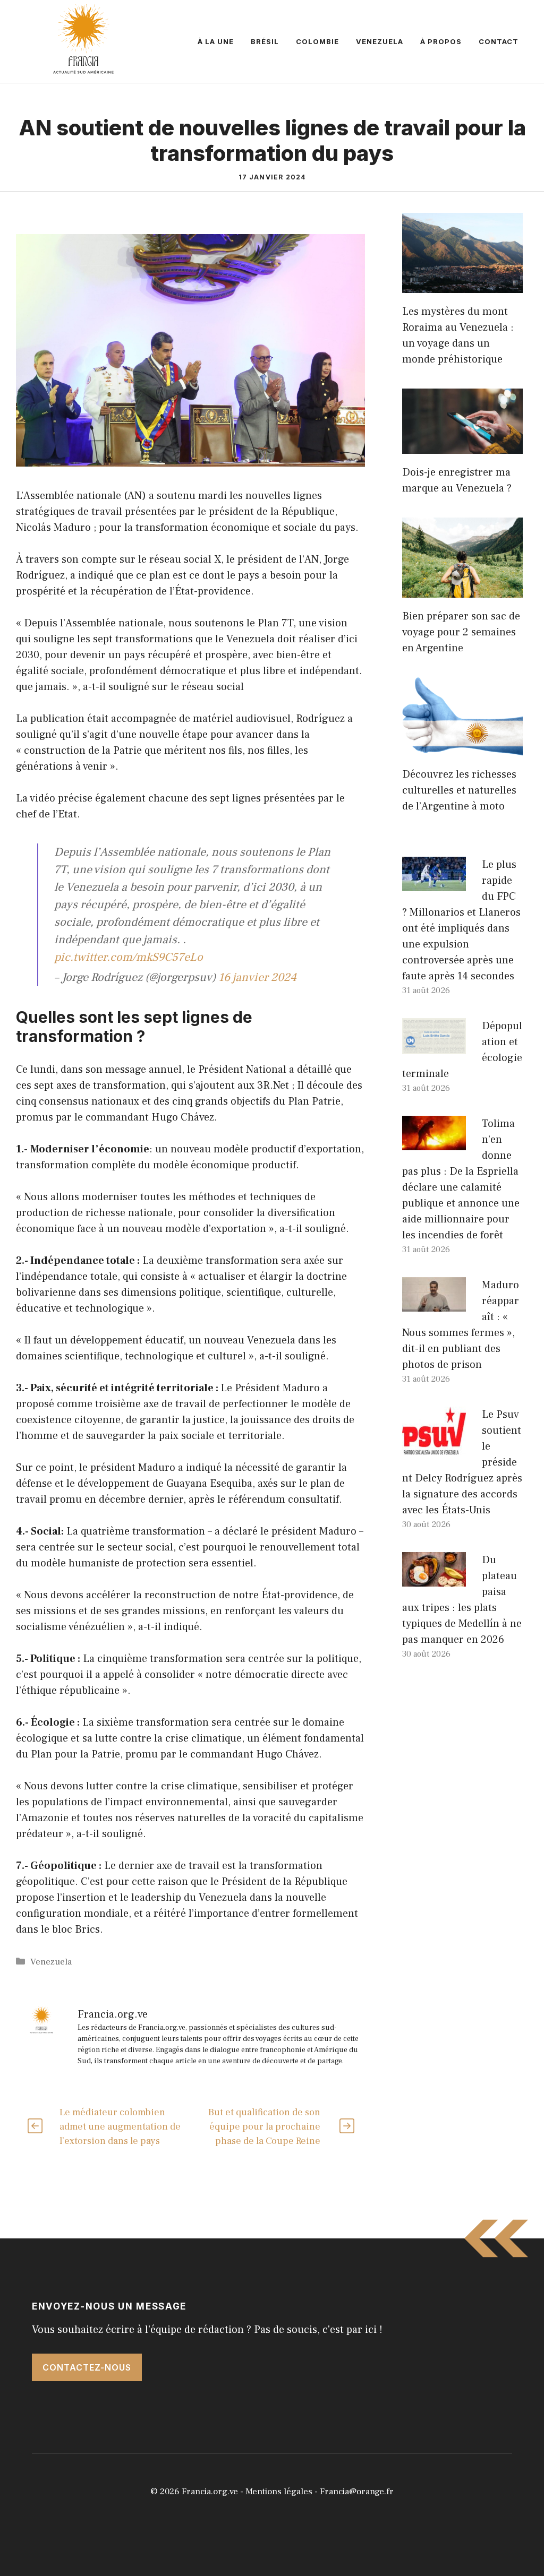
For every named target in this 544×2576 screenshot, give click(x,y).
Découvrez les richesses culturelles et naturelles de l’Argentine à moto (459, 790)
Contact (499, 41)
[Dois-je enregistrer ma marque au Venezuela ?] (462, 446)
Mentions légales (279, 2492)
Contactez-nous (87, 2367)
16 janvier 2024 (257, 977)
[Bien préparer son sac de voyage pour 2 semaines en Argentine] (462, 590)
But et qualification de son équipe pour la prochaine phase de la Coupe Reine (264, 2127)
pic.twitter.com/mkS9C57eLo (129, 957)
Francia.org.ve (210, 2492)
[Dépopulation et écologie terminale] (434, 1046)
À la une (216, 41)
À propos (441, 41)
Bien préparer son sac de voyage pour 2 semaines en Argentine (461, 632)
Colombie (317, 41)
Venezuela (380, 41)
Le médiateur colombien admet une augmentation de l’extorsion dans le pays (120, 2127)
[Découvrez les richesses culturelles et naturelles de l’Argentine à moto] (462, 748)
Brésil (265, 41)
